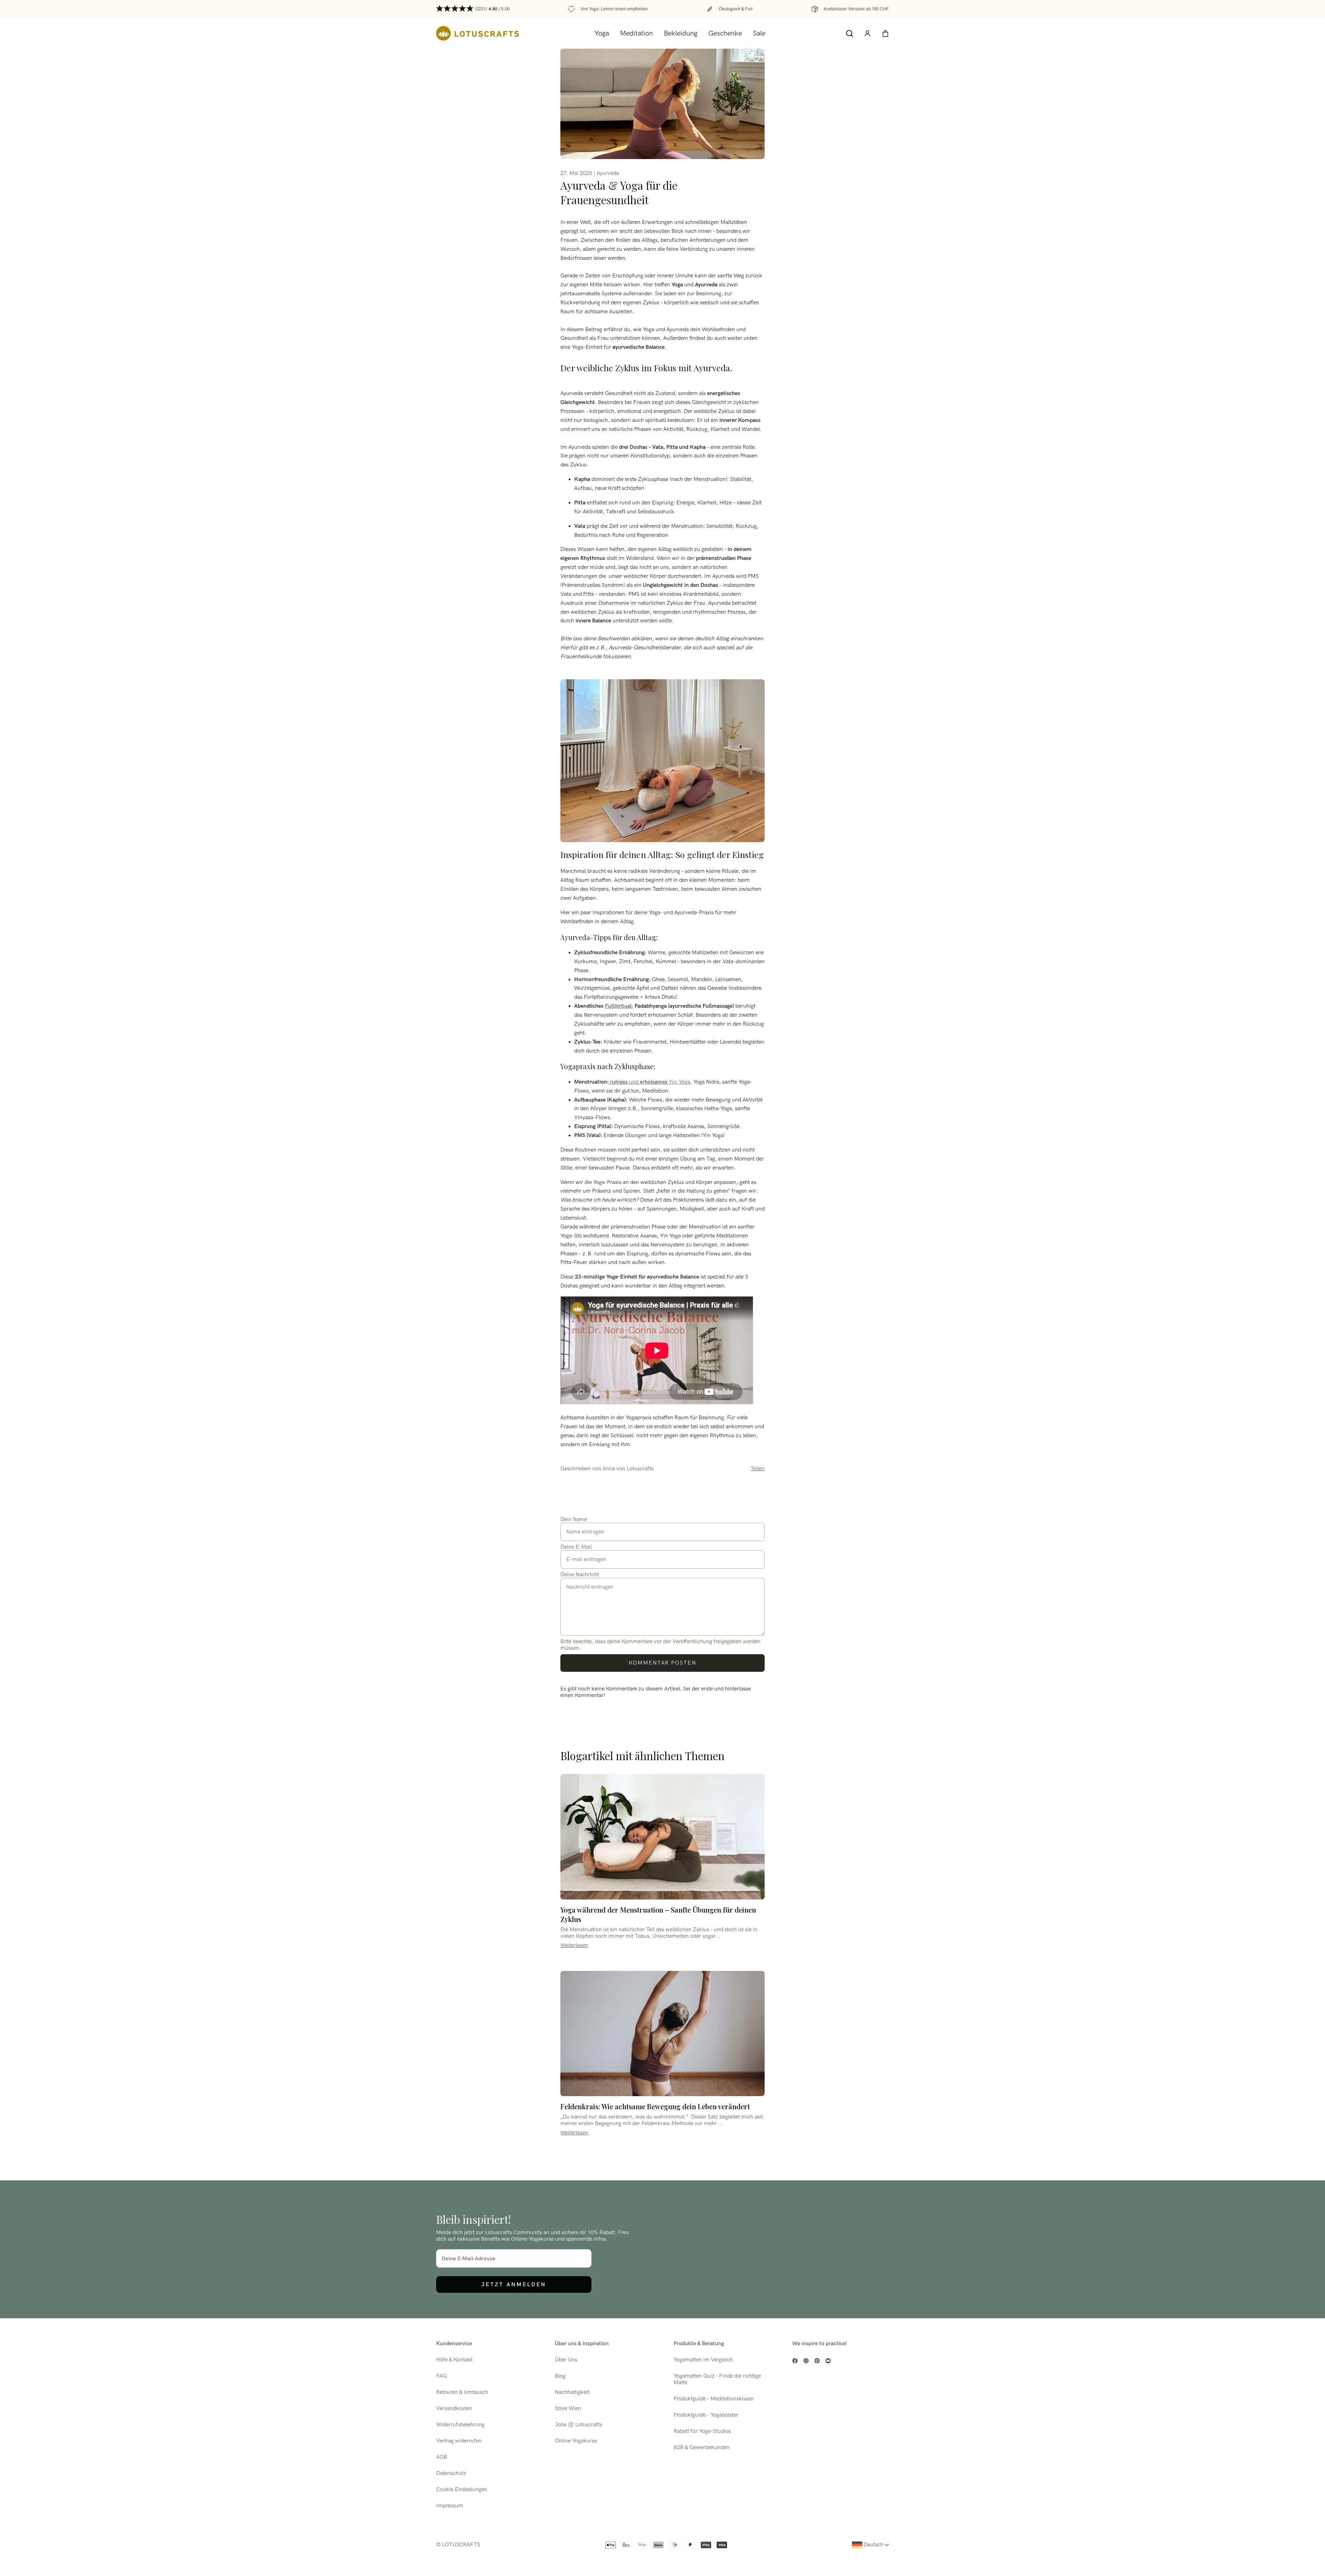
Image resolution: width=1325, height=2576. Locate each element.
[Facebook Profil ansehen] (795, 2361)
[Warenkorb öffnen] (885, 33)
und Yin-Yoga (659, 1082)
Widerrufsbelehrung (460, 2425)
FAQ (441, 2376)
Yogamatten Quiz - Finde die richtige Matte (717, 2379)
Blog (560, 2376)
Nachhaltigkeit (572, 2392)
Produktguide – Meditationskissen (714, 2399)
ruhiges (618, 1082)
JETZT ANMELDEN (514, 2284)
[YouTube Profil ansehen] (828, 2361)
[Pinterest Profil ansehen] (817, 2361)
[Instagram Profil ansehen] (806, 2361)
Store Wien (568, 2409)
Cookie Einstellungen (462, 2490)
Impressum (450, 2506)
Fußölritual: (619, 1006)
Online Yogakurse (576, 2441)
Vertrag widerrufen (459, 2441)
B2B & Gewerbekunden (701, 2447)
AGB (442, 2457)
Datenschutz (451, 2473)
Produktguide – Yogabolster (706, 2415)
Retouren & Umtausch (462, 2392)
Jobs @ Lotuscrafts (578, 2425)
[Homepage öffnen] (478, 33)
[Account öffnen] (867, 33)
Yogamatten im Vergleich (703, 2360)
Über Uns (566, 2360)
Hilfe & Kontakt (454, 2360)
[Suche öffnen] (850, 33)
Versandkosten (454, 2409)
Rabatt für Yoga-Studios (702, 2431)
